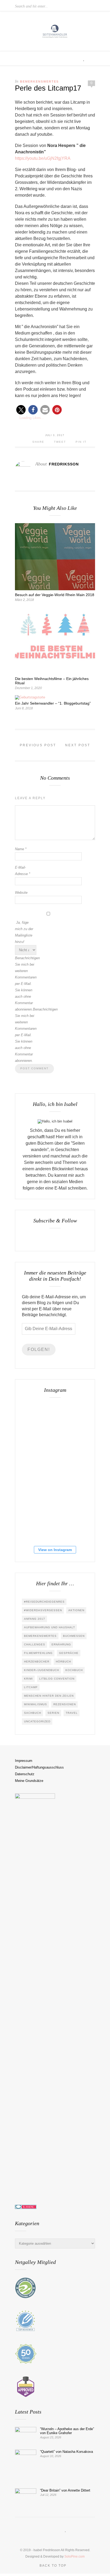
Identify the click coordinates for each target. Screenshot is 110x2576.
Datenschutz (25, 1774)
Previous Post (37, 745)
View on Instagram (55, 1550)
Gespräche (69, 1653)
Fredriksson (64, 464)
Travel (72, 1713)
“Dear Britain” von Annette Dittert (65, 2490)
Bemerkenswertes (39, 81)
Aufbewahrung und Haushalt (50, 1627)
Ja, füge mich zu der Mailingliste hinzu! (24, 932)
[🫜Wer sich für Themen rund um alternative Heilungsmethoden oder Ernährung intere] (38, 1421)
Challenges (35, 1644)
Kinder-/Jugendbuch (42, 1670)
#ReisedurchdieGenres (44, 1602)
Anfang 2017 (35, 1619)
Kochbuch (74, 1670)
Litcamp (31, 1687)
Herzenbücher (37, 1662)
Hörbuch (63, 1662)
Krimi (28, 1679)
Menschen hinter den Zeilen (49, 1696)
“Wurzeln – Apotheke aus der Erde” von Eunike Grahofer (67, 2431)
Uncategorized (37, 1721)
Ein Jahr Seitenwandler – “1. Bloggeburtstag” (53, 703)
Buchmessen (74, 1636)
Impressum (24, 1761)
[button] (21, 410)
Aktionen (76, 1610)
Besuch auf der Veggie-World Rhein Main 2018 (55, 595)
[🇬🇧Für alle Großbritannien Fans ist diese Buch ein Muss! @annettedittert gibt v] (38, 1455)
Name (21, 849)
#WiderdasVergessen (43, 1610)
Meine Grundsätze (29, 1781)
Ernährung (61, 1644)
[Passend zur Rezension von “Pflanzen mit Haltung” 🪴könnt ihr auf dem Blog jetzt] (38, 1489)
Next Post (78, 745)
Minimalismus (36, 1704)
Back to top (54, 2566)
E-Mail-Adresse (23, 871)
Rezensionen (65, 1704)
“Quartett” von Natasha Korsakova (66, 2452)
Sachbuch (33, 1713)
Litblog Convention (57, 1679)
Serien (53, 1713)
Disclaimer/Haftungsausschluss (39, 1767)
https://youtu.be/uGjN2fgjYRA (43, 158)
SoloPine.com (74, 2556)
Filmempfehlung (38, 1653)
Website (21, 893)
